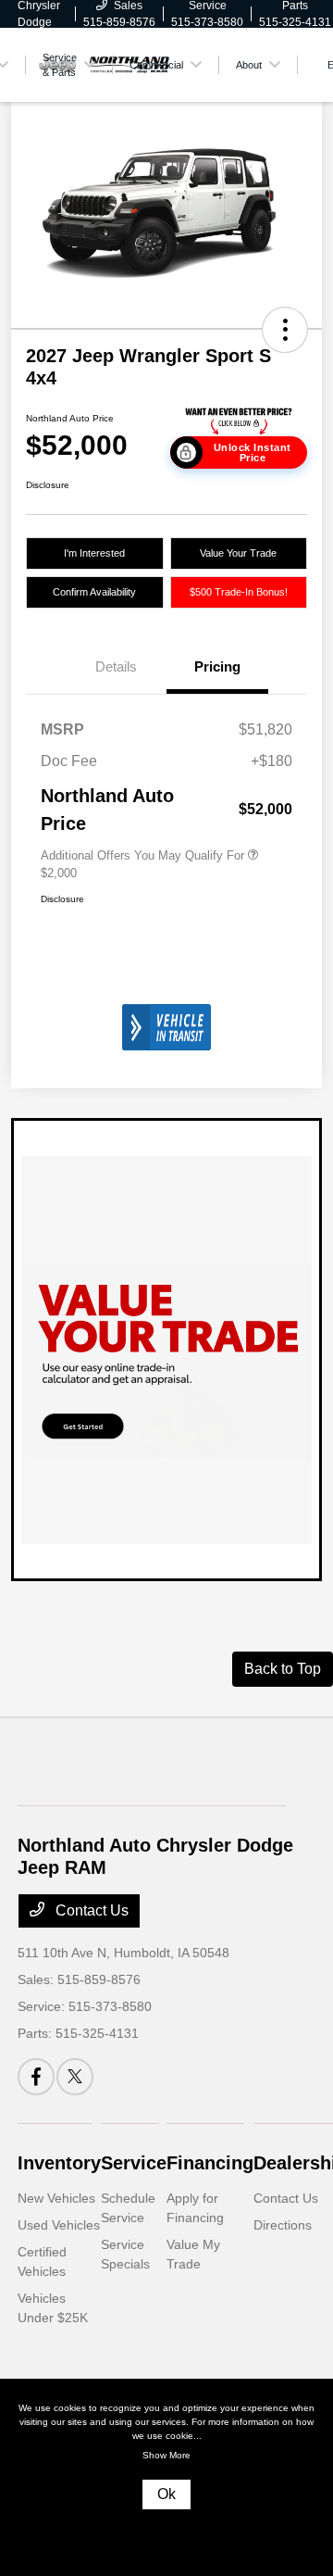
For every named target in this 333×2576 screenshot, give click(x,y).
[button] (285, 330)
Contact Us (90, 1910)
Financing (210, 2163)
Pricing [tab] (217, 666)
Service (134, 2163)
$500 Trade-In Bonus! (239, 592)
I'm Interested (94, 553)
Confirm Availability (94, 592)
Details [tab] (116, 666)
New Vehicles (56, 2198)
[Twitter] (75, 2077)
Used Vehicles (59, 2225)
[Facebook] (36, 2077)
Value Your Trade (238, 553)
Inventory (59, 2163)
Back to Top (283, 1669)
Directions (283, 2225)
